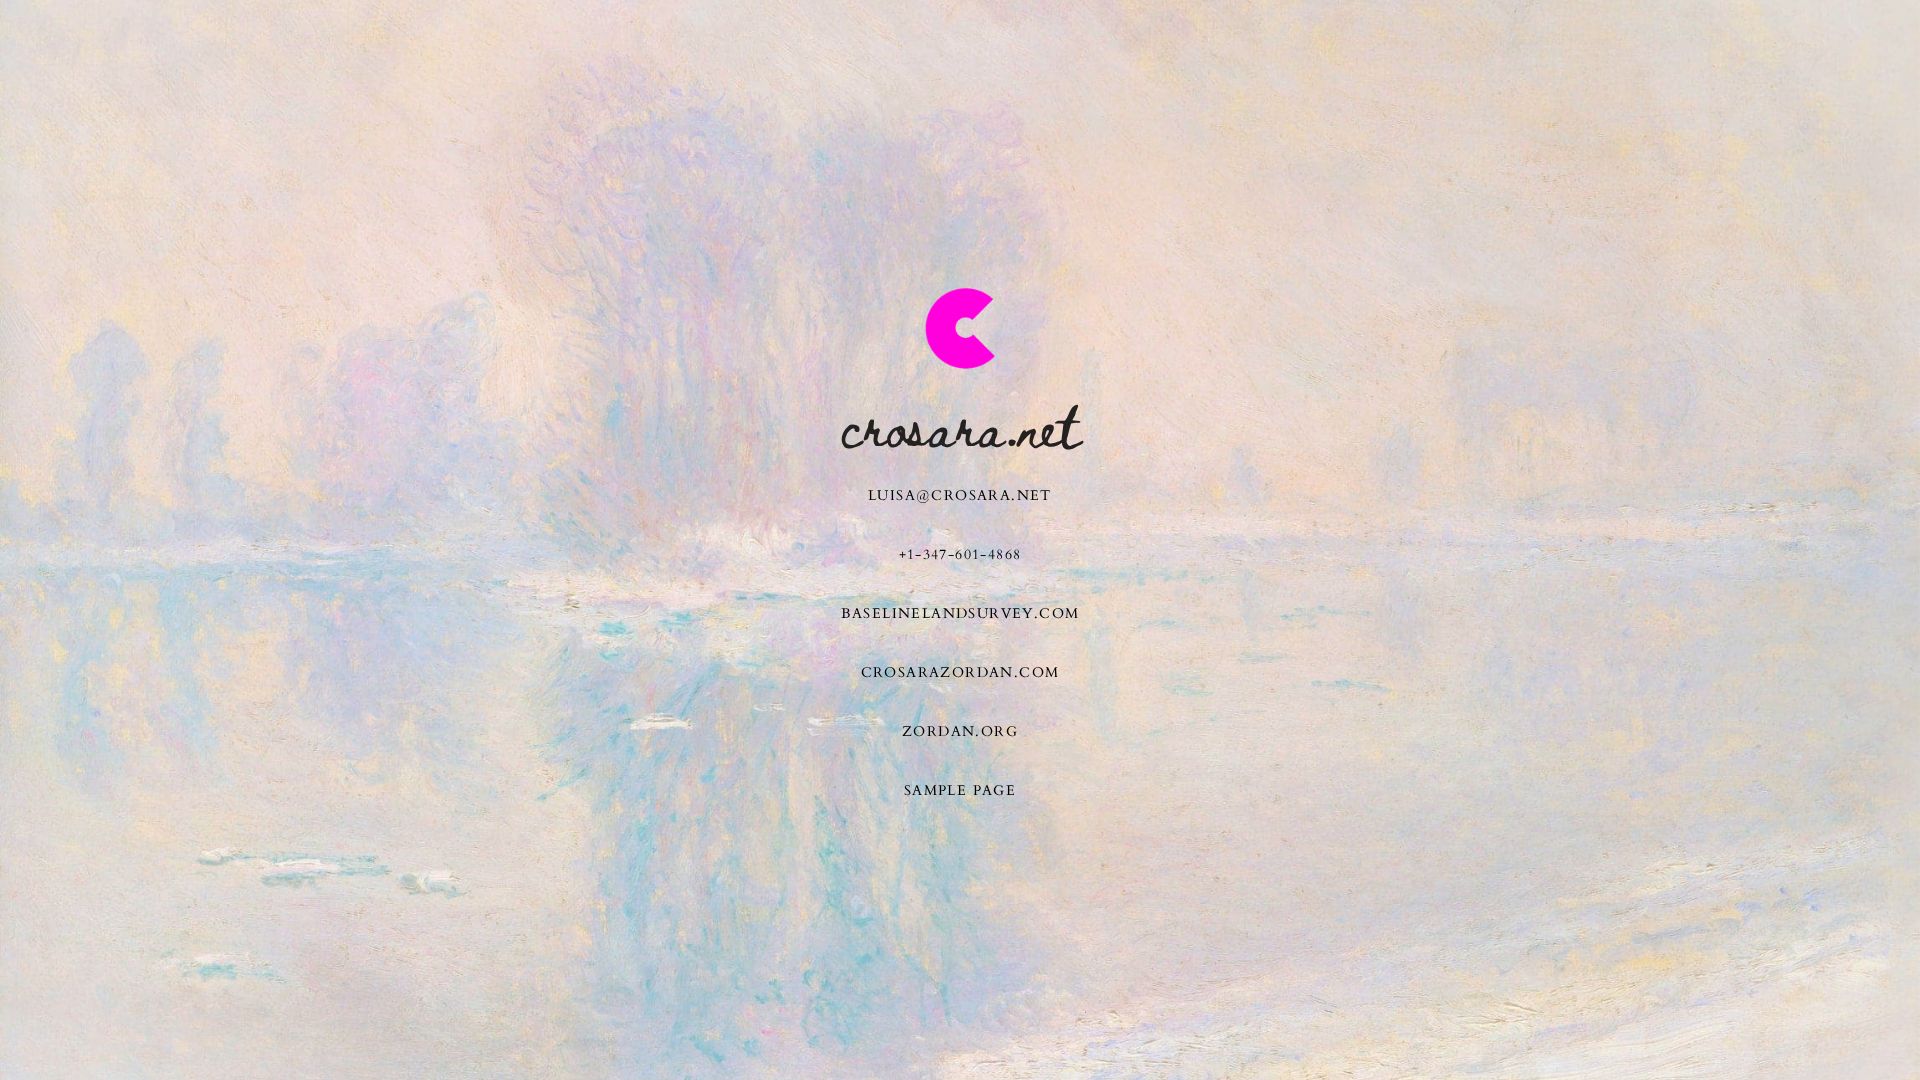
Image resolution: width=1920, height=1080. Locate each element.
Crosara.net (960, 425)
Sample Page (960, 790)
